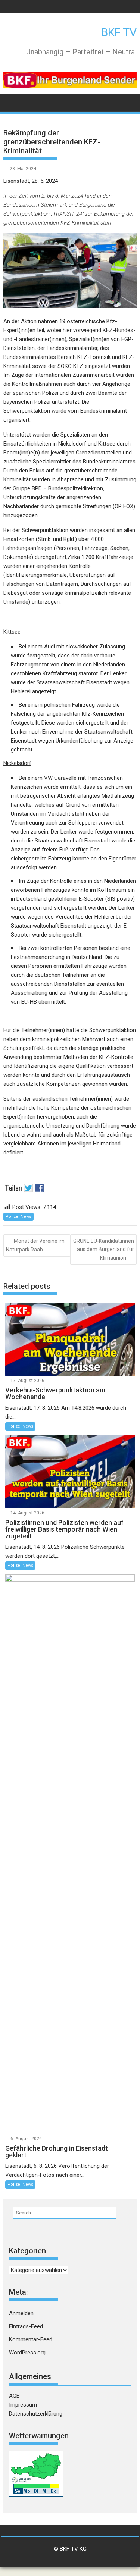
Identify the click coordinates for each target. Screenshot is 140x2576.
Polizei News (18, 1217)
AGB (14, 2396)
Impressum (23, 2405)
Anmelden (21, 2313)
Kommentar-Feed (31, 2339)
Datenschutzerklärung (36, 2414)
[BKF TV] (11, 102)
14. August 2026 (27, 1513)
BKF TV (119, 32)
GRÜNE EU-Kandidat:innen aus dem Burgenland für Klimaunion (104, 1249)
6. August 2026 (26, 2139)
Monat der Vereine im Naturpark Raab (35, 1245)
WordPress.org (27, 2353)
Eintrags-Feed (26, 2326)
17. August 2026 (27, 1381)
